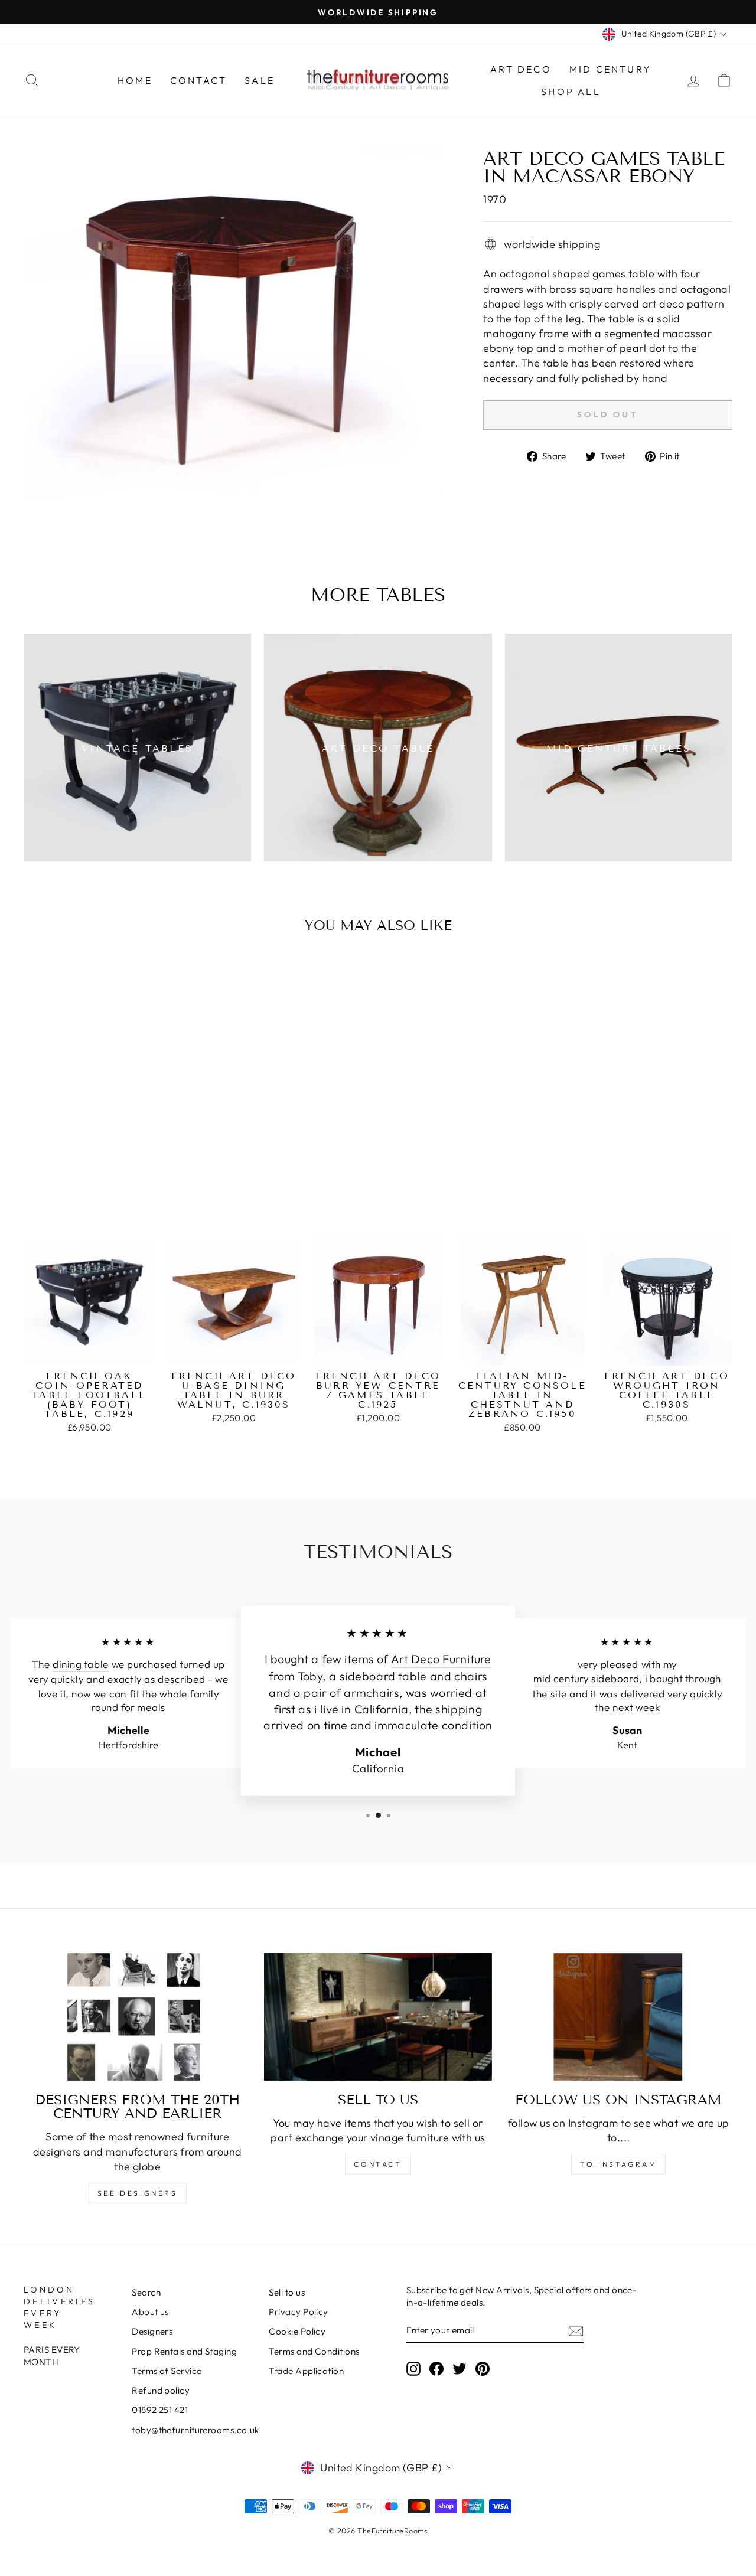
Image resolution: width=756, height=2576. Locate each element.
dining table (81, 1665)
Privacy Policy (298, 2312)
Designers (152, 2331)
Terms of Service (167, 2371)
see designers (138, 2193)
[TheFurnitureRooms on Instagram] (413, 2368)
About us (150, 2312)
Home (135, 80)
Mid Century (610, 69)
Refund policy (161, 2390)
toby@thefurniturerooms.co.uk (195, 2430)
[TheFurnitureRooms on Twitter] (460, 2368)
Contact (198, 80)
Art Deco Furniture (441, 1659)
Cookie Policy (297, 2331)
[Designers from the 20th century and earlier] (137, 2017)
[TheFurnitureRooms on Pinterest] (483, 2368)
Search (146, 2292)
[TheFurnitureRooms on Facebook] (436, 2368)
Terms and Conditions (314, 2351)
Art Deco (521, 69)
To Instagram (618, 2164)
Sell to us (287, 2292)
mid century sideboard (586, 1679)
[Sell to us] (378, 2017)
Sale (260, 80)
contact (378, 2164)
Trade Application (306, 2371)
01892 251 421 (160, 2410)
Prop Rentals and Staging (184, 2351)
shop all (571, 92)
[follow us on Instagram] (619, 2017)
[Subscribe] (576, 2331)
